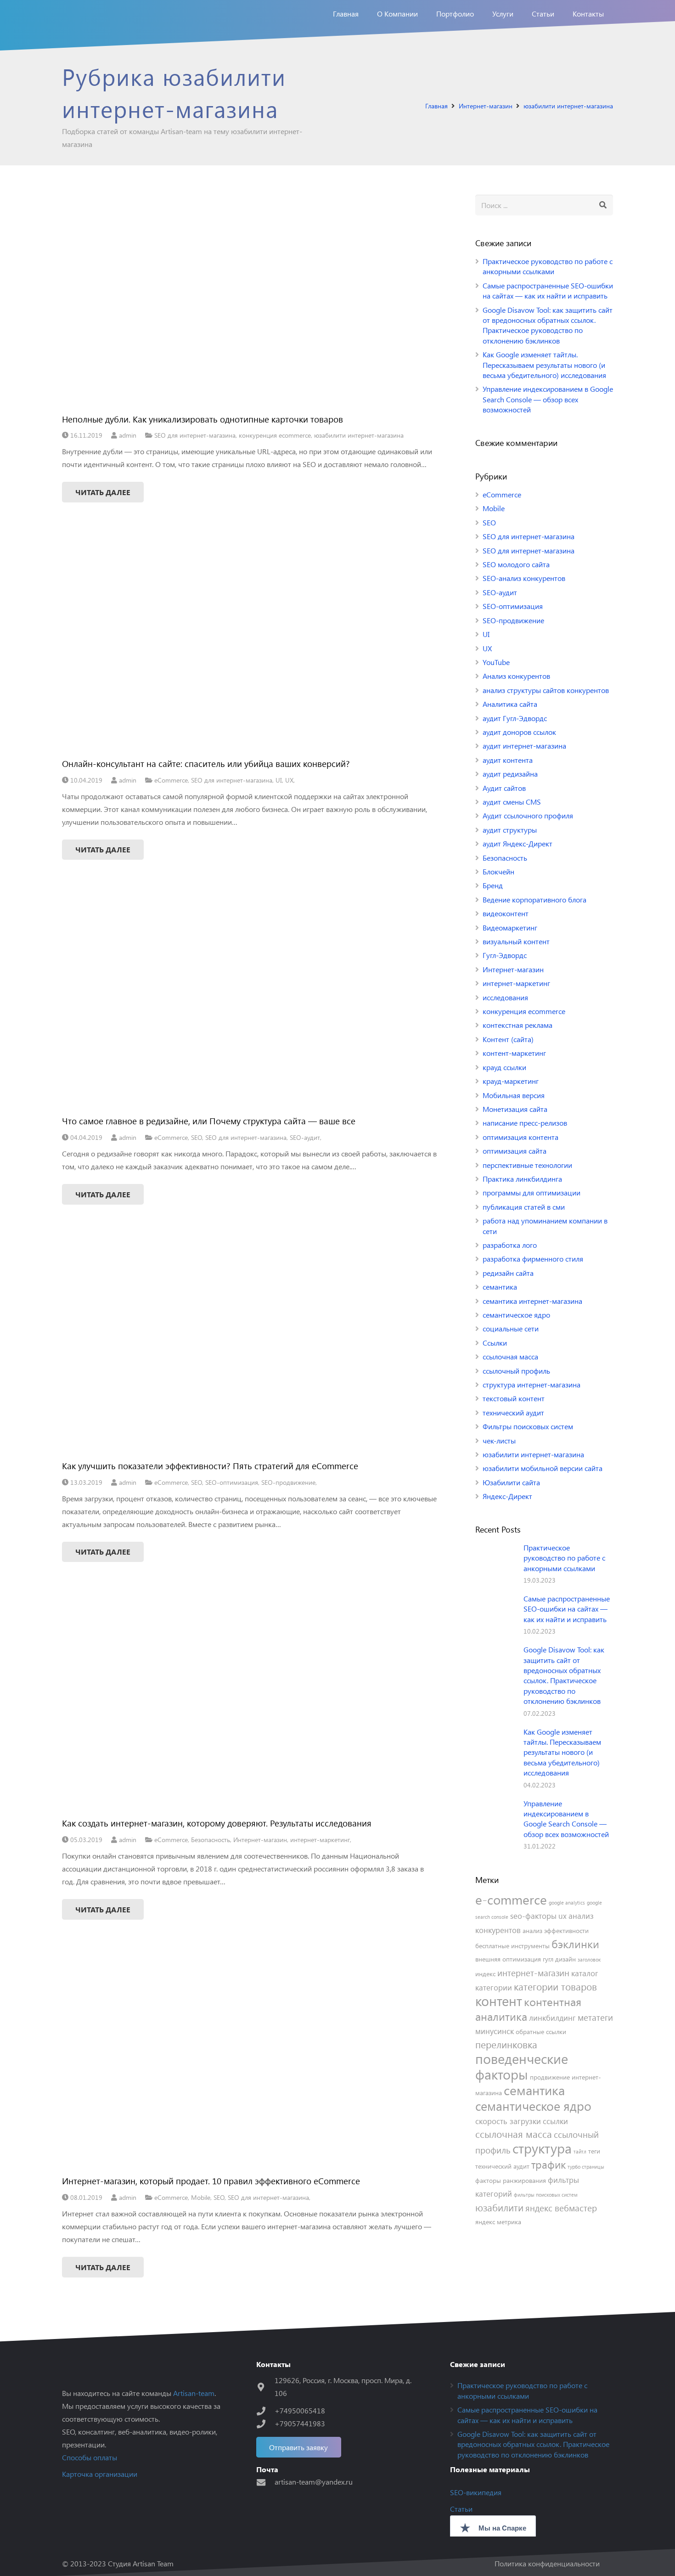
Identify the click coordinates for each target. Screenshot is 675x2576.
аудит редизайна (510, 774)
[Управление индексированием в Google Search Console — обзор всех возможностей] (496, 1819)
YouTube (496, 662)
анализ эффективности (556, 1931)
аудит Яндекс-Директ (517, 843)
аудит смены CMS (512, 802)
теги (594, 2151)
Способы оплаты (90, 2457)
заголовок (589, 1959)
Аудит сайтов (504, 788)
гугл (548, 1959)
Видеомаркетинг (510, 927)
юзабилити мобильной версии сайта (543, 1468)
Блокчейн (498, 871)
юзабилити (499, 2207)
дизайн (565, 1959)
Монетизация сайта (515, 1109)
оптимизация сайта (515, 1151)
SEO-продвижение (288, 1482)
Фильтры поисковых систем (528, 1426)
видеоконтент (506, 913)
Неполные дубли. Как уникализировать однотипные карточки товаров (202, 419)
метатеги (595, 2017)
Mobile (201, 2197)
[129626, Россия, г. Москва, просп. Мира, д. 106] (265, 2387)
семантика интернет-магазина (532, 1301)
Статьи (461, 2509)
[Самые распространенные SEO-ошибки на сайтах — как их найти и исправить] (496, 1614)
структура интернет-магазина (532, 1384)
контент (499, 2000)
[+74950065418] (265, 2411)
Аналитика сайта (510, 704)
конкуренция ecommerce (275, 435)
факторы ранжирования (511, 2180)
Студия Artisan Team (141, 2563)
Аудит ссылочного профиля (528, 815)
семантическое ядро (516, 1315)
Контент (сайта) (508, 1039)
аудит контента (508, 760)
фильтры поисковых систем (546, 2195)
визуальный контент (516, 941)
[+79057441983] (265, 2424)
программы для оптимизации (532, 1192)
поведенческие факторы (522, 2066)
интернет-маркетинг (320, 1839)
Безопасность (211, 1839)
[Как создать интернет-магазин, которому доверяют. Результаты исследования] (249, 1704)
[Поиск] (603, 205)
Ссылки (495, 1343)
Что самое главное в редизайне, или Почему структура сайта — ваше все (209, 1121)
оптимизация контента (520, 1137)
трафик (548, 2165)
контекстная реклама (517, 1025)
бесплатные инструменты (512, 1946)
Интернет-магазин (260, 1839)
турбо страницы (586, 2167)
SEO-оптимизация (232, 1482)
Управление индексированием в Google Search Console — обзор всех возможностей (548, 399)
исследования (505, 997)
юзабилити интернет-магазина (359, 435)
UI (279, 780)
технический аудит (513, 1412)
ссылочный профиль (516, 1371)
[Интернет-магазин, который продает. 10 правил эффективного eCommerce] (249, 2062)
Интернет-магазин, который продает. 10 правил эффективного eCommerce (211, 2181)
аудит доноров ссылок (519, 732)
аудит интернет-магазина (524, 746)
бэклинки (575, 1944)
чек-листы (499, 1440)
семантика (500, 1287)
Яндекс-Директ (507, 1496)
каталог (585, 1973)
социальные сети (511, 1328)
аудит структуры (510, 830)
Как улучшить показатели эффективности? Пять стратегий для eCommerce (210, 1466)
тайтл (580, 2151)
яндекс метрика (498, 2222)
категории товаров (555, 1987)
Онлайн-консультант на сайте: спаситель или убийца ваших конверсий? (206, 763)
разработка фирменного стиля (533, 1259)
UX (289, 780)
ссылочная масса (510, 1356)
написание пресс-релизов (525, 1123)
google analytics (567, 1902)
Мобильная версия (514, 1095)
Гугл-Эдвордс (505, 955)
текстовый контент (514, 1398)
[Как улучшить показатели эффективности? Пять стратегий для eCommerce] (249, 1347)
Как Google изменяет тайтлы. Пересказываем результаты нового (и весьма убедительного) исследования (544, 365)
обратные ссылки (541, 2032)
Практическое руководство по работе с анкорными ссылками (548, 266)
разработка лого (510, 1245)
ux (562, 1916)
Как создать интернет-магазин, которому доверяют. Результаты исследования (217, 1823)
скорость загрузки (508, 2121)
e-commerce (511, 1899)
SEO (197, 1137)
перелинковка (506, 2044)
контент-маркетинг (514, 1053)
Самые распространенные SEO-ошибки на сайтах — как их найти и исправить (548, 290)
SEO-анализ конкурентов (524, 578)
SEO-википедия (476, 2492)
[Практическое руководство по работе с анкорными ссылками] (496, 1563)
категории (494, 1987)
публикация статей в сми (524, 1207)
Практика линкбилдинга (522, 1179)
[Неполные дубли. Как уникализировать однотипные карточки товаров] (249, 300)
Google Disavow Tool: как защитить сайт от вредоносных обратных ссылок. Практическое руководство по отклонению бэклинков (548, 325)
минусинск (495, 2031)
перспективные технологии (527, 1165)
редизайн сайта (508, 1273)
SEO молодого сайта (516, 564)
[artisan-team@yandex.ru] (265, 2482)
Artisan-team (194, 2393)
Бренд (493, 885)
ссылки (555, 2121)
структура (542, 2148)
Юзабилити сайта (511, 1482)
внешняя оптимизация (508, 1959)
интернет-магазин (533, 1973)
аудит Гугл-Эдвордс (515, 718)
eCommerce (171, 780)
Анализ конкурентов (516, 676)
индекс (485, 1974)
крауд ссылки (504, 1067)
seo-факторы (533, 1916)
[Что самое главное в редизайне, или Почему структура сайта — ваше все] (249, 1002)
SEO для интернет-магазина (195, 435)
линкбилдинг (552, 2018)
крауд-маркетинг (511, 1081)
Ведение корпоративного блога (534, 899)
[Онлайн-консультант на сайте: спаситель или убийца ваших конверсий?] (249, 645)
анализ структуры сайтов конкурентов (546, 690)
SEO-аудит (305, 1137)
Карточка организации (100, 2474)
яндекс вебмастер (561, 2208)
